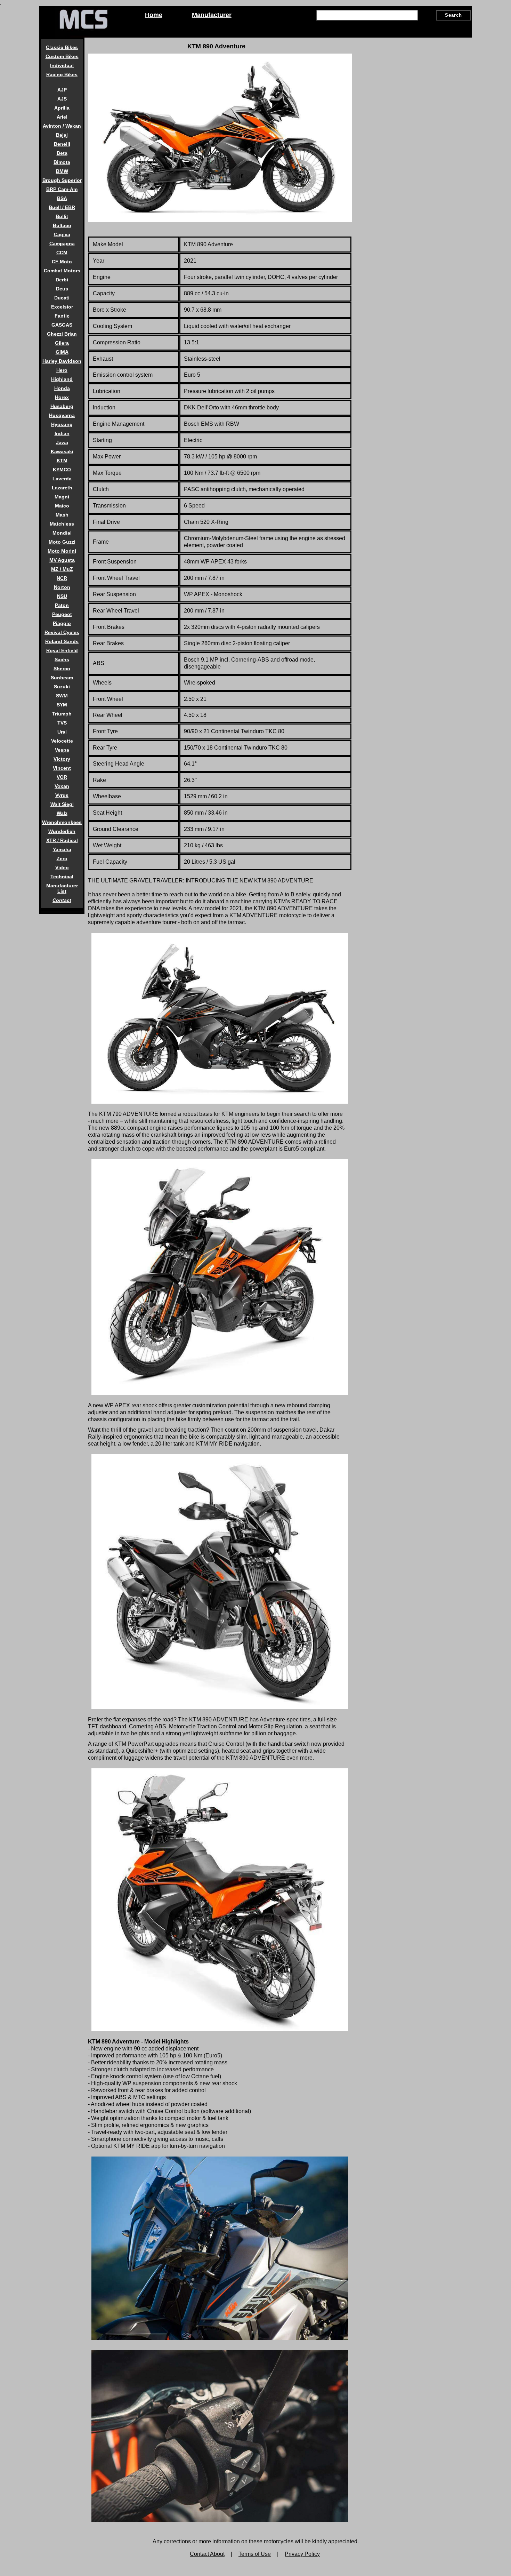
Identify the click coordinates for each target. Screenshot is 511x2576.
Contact (62, 900)
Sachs (62, 659)
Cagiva (62, 234)
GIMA (62, 352)
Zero (62, 858)
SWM (62, 696)
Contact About (207, 2554)
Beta (62, 153)
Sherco (62, 669)
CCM (62, 253)
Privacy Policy (302, 2554)
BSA (62, 198)
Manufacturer (212, 15)
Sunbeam (62, 678)
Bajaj (62, 135)
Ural (62, 732)
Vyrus (62, 795)
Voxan (62, 786)
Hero (62, 370)
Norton (62, 587)
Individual (62, 65)
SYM (62, 705)
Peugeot (62, 614)
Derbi (62, 280)
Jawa (62, 442)
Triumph (62, 714)
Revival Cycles (62, 632)
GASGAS (62, 325)
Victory (62, 759)
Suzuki (62, 687)
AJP (62, 90)
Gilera (62, 343)
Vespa (62, 750)
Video (62, 867)
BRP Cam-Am (62, 189)
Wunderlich (62, 831)
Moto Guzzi (62, 542)
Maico (62, 506)
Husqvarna (62, 415)
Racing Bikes (62, 74)
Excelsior (62, 307)
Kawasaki (62, 451)
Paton (62, 605)
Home (154, 15)
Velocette (62, 741)
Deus (62, 289)
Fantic (62, 316)
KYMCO (62, 470)
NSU (62, 596)
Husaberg (62, 406)
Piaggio (62, 623)
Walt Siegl (62, 804)
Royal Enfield (62, 650)
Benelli (62, 144)
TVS (62, 723)
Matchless (62, 524)
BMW (62, 171)
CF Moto (62, 262)
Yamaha (62, 849)
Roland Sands (62, 641)
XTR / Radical (62, 840)
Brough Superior (62, 180)
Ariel (62, 117)
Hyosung (62, 424)
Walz (62, 813)
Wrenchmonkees (62, 822)
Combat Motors (62, 271)
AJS (62, 99)
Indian (62, 433)
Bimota (62, 162)
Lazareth (62, 488)
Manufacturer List (62, 888)
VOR (62, 777)
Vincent (62, 768)
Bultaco (62, 225)
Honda (62, 388)
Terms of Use (255, 2554)
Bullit (62, 216)
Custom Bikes (62, 56)
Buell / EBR (62, 207)
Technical (62, 877)
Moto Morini (62, 551)
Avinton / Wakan (62, 126)
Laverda (62, 479)
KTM (62, 461)
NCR (62, 578)
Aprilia (62, 108)
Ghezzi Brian (62, 334)
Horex (62, 397)
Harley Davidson (62, 361)
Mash (62, 515)
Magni (62, 497)
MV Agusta (62, 560)
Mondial (62, 533)
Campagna (62, 243)
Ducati (62, 298)
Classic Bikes (62, 47)
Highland (62, 379)
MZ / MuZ (62, 569)
